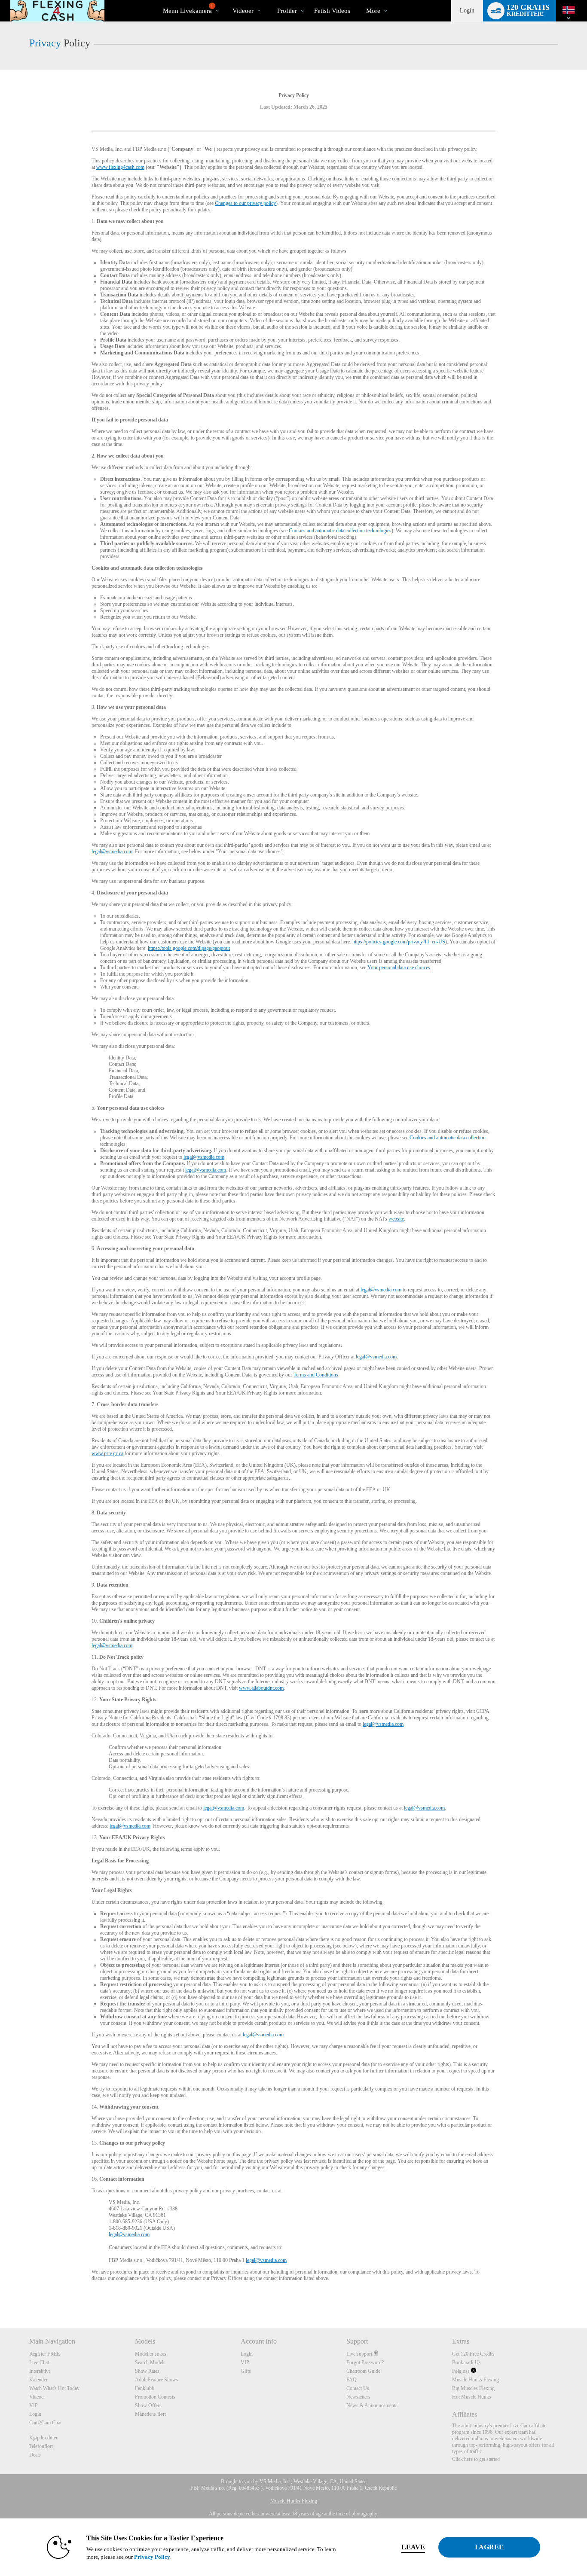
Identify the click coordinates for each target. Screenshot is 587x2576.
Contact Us (358, 2388)
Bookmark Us (466, 2362)
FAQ (352, 2380)
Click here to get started (476, 2459)
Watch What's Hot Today (54, 2388)
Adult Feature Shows (157, 2380)
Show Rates (147, 2371)
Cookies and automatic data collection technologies (340, 531)
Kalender (38, 2380)
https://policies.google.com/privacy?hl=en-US (399, 942)
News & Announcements (372, 2405)
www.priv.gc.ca (107, 1453)
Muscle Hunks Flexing (475, 2380)
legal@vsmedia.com (112, 852)
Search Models (150, 2362)
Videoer (243, 11)
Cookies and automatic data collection (448, 1138)
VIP (34, 2405)
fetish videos (332, 11)
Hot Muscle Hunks (472, 2397)
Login (467, 11)
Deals (35, 2455)
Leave (413, 2547)
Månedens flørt (150, 2414)
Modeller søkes (151, 2354)
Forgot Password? (365, 2362)
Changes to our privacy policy (245, 203)
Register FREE (44, 2354)
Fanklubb (145, 2388)
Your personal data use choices (399, 968)
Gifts (246, 2371)
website (396, 1219)
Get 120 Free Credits (473, 2354)
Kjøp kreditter (43, 2438)
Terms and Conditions (316, 1375)
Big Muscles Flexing (473, 2388)
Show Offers (148, 2405)
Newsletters (358, 2397)
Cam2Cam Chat (45, 2423)
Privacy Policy (152, 2557)
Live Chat (39, 2362)
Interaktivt (40, 2371)
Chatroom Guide (363, 2371)
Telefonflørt (41, 2446)
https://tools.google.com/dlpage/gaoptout (189, 948)
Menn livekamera (188, 9)
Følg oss (462, 2371)
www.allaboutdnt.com (261, 1688)
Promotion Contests (155, 2397)
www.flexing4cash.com (120, 167)
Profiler (287, 11)
